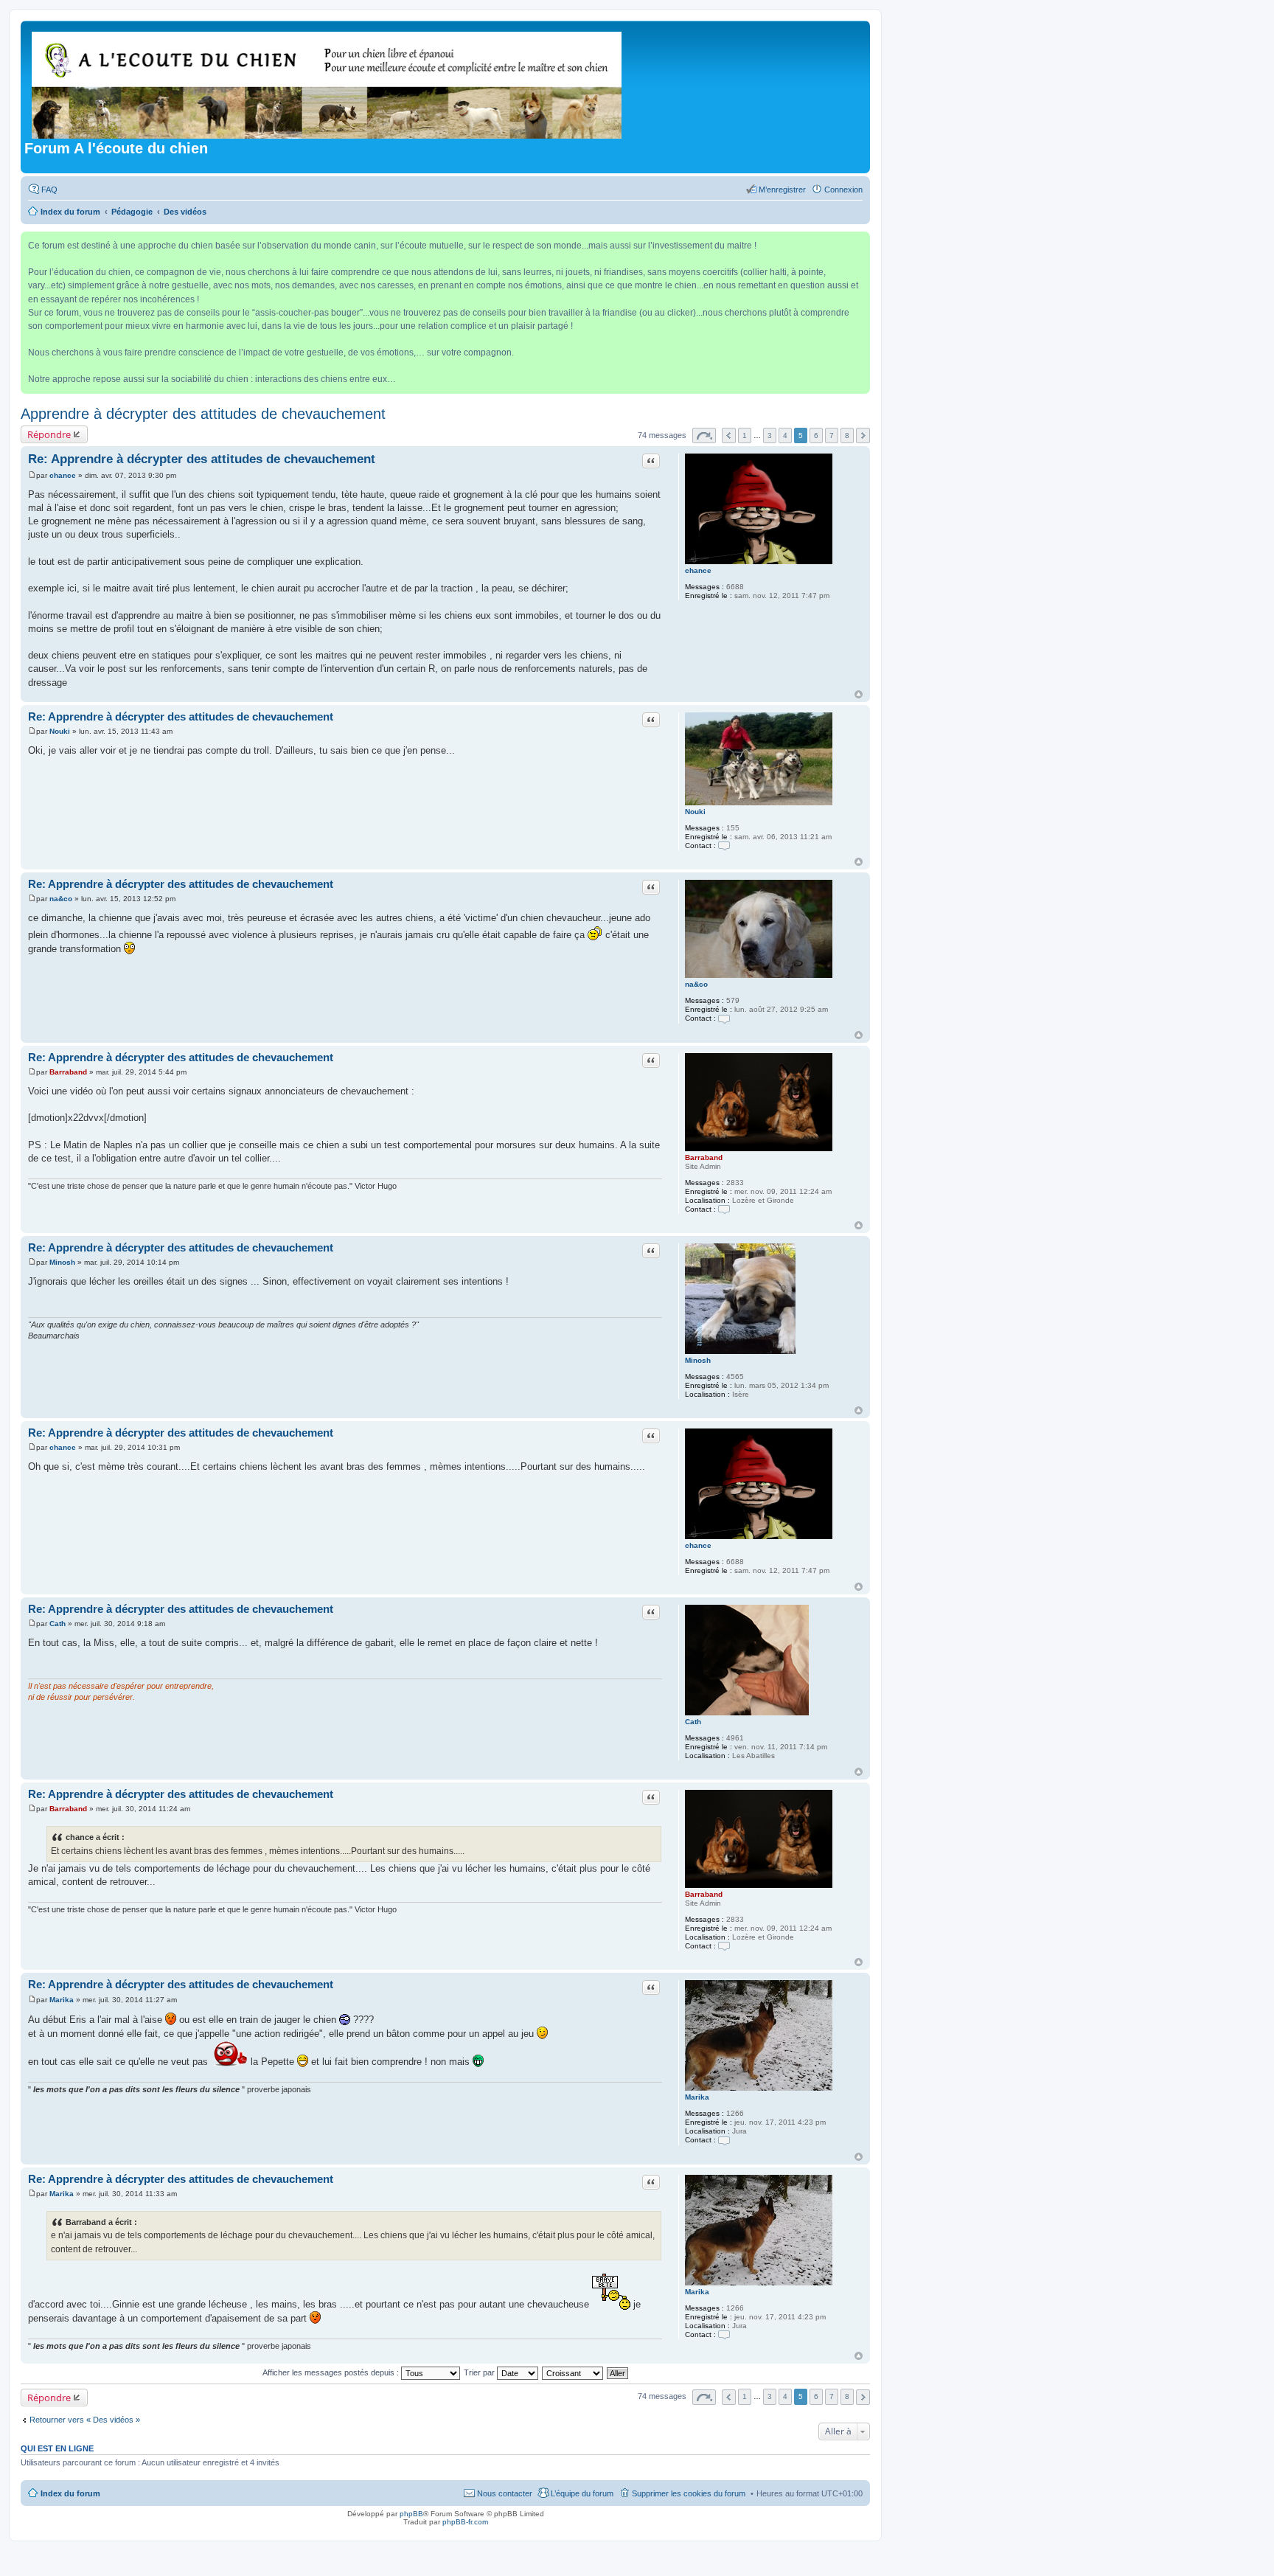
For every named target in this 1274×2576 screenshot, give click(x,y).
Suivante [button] (863, 435)
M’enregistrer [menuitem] (782, 190)
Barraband (704, 1157)
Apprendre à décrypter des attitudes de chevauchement (203, 414)
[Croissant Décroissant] (573, 2372)
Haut (859, 694)
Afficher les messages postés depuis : (332, 2372)
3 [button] (770, 435)
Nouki (695, 812)
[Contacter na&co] (724, 1018)
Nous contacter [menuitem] (505, 2493)
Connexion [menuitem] (843, 190)
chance (698, 570)
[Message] (32, 475)
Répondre (49, 434)
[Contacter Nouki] (724, 846)
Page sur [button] (704, 435)
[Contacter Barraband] (724, 1209)
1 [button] (745, 435)
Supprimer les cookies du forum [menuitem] (689, 2493)
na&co (696, 984)
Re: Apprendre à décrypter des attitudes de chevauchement (202, 459)
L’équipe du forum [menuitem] (582, 2493)
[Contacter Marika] (724, 2140)
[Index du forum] (328, 82)
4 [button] (785, 435)
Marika (697, 2097)
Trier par (480, 2372)
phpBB (411, 2514)
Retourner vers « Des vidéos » (85, 2420)
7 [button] (832, 435)
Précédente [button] (729, 435)
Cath (693, 1722)
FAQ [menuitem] (49, 190)
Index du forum (70, 2493)
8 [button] (847, 435)
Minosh (698, 1360)
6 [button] (816, 435)
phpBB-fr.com (465, 2522)
